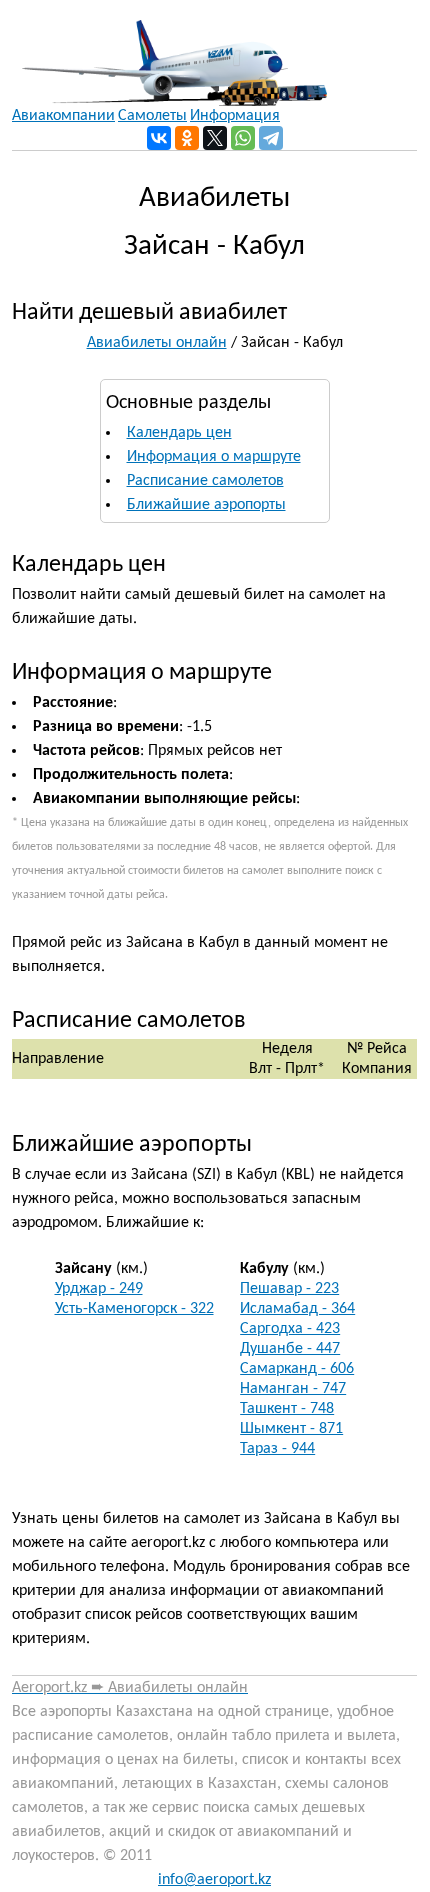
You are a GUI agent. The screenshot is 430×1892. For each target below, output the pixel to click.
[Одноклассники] (187, 138)
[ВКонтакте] (159, 138)
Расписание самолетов (205, 481)
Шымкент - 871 (291, 1429)
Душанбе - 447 (290, 1349)
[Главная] (169, 53)
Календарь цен (179, 433)
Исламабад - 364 (297, 1309)
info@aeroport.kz (214, 1880)
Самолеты (152, 116)
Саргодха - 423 (290, 1329)
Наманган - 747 (293, 1389)
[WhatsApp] (243, 138)
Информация (235, 116)
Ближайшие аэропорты (206, 505)
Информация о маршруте (214, 457)
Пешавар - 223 (289, 1289)
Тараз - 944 (277, 1449)
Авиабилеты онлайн (157, 343)
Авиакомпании (63, 116)
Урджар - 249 (99, 1289)
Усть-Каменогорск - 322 (134, 1309)
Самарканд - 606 (297, 1369)
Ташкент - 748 (287, 1409)
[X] (215, 138)
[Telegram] (271, 138)
